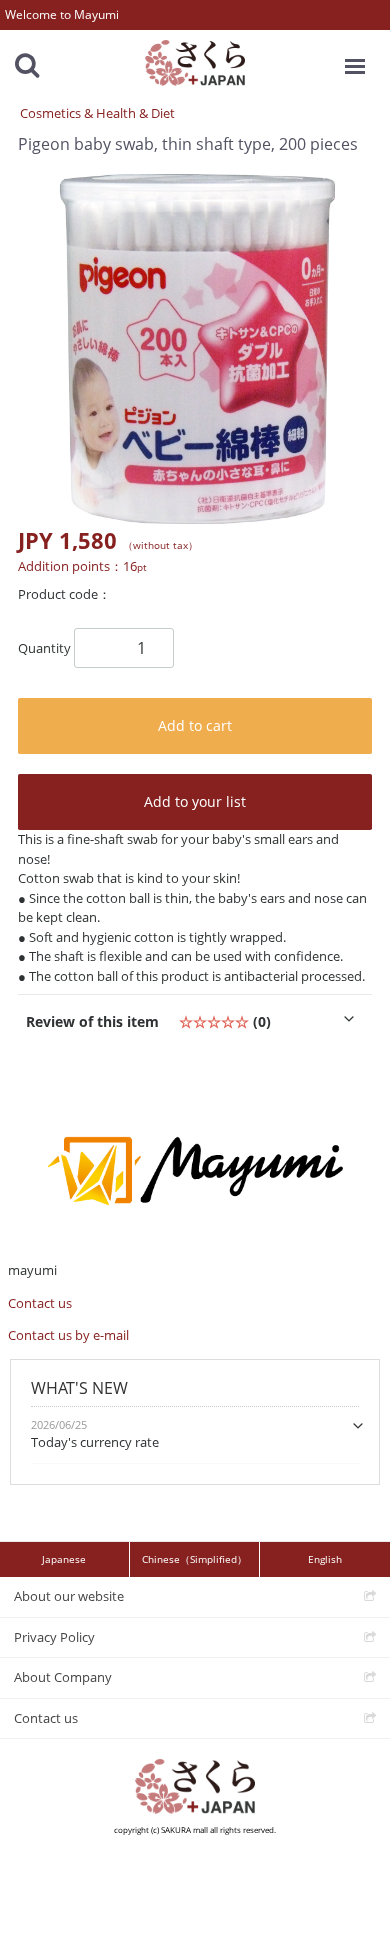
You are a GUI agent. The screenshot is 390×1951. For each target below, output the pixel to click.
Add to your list (195, 801)
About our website (69, 1596)
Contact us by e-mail (68, 1335)
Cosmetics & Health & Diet (97, 113)
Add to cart (195, 725)
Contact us (40, 1303)
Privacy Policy (54, 1636)
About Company (63, 1677)
